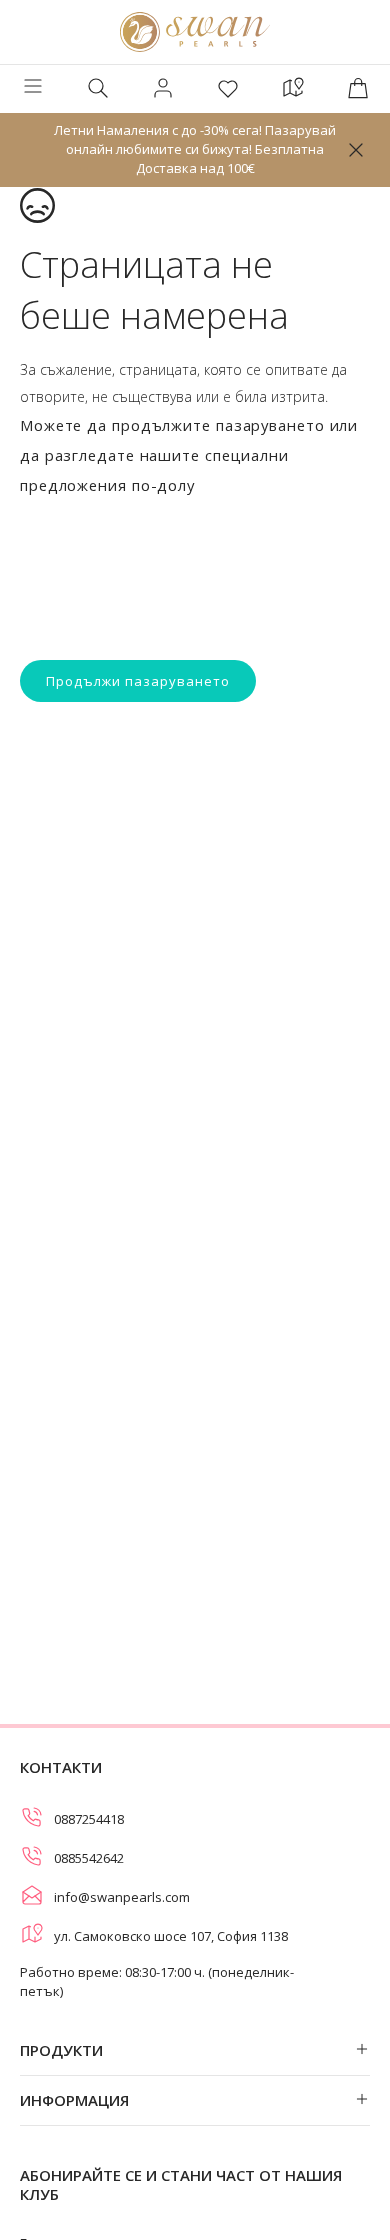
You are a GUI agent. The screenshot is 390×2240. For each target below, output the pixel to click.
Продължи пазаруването (138, 681)
